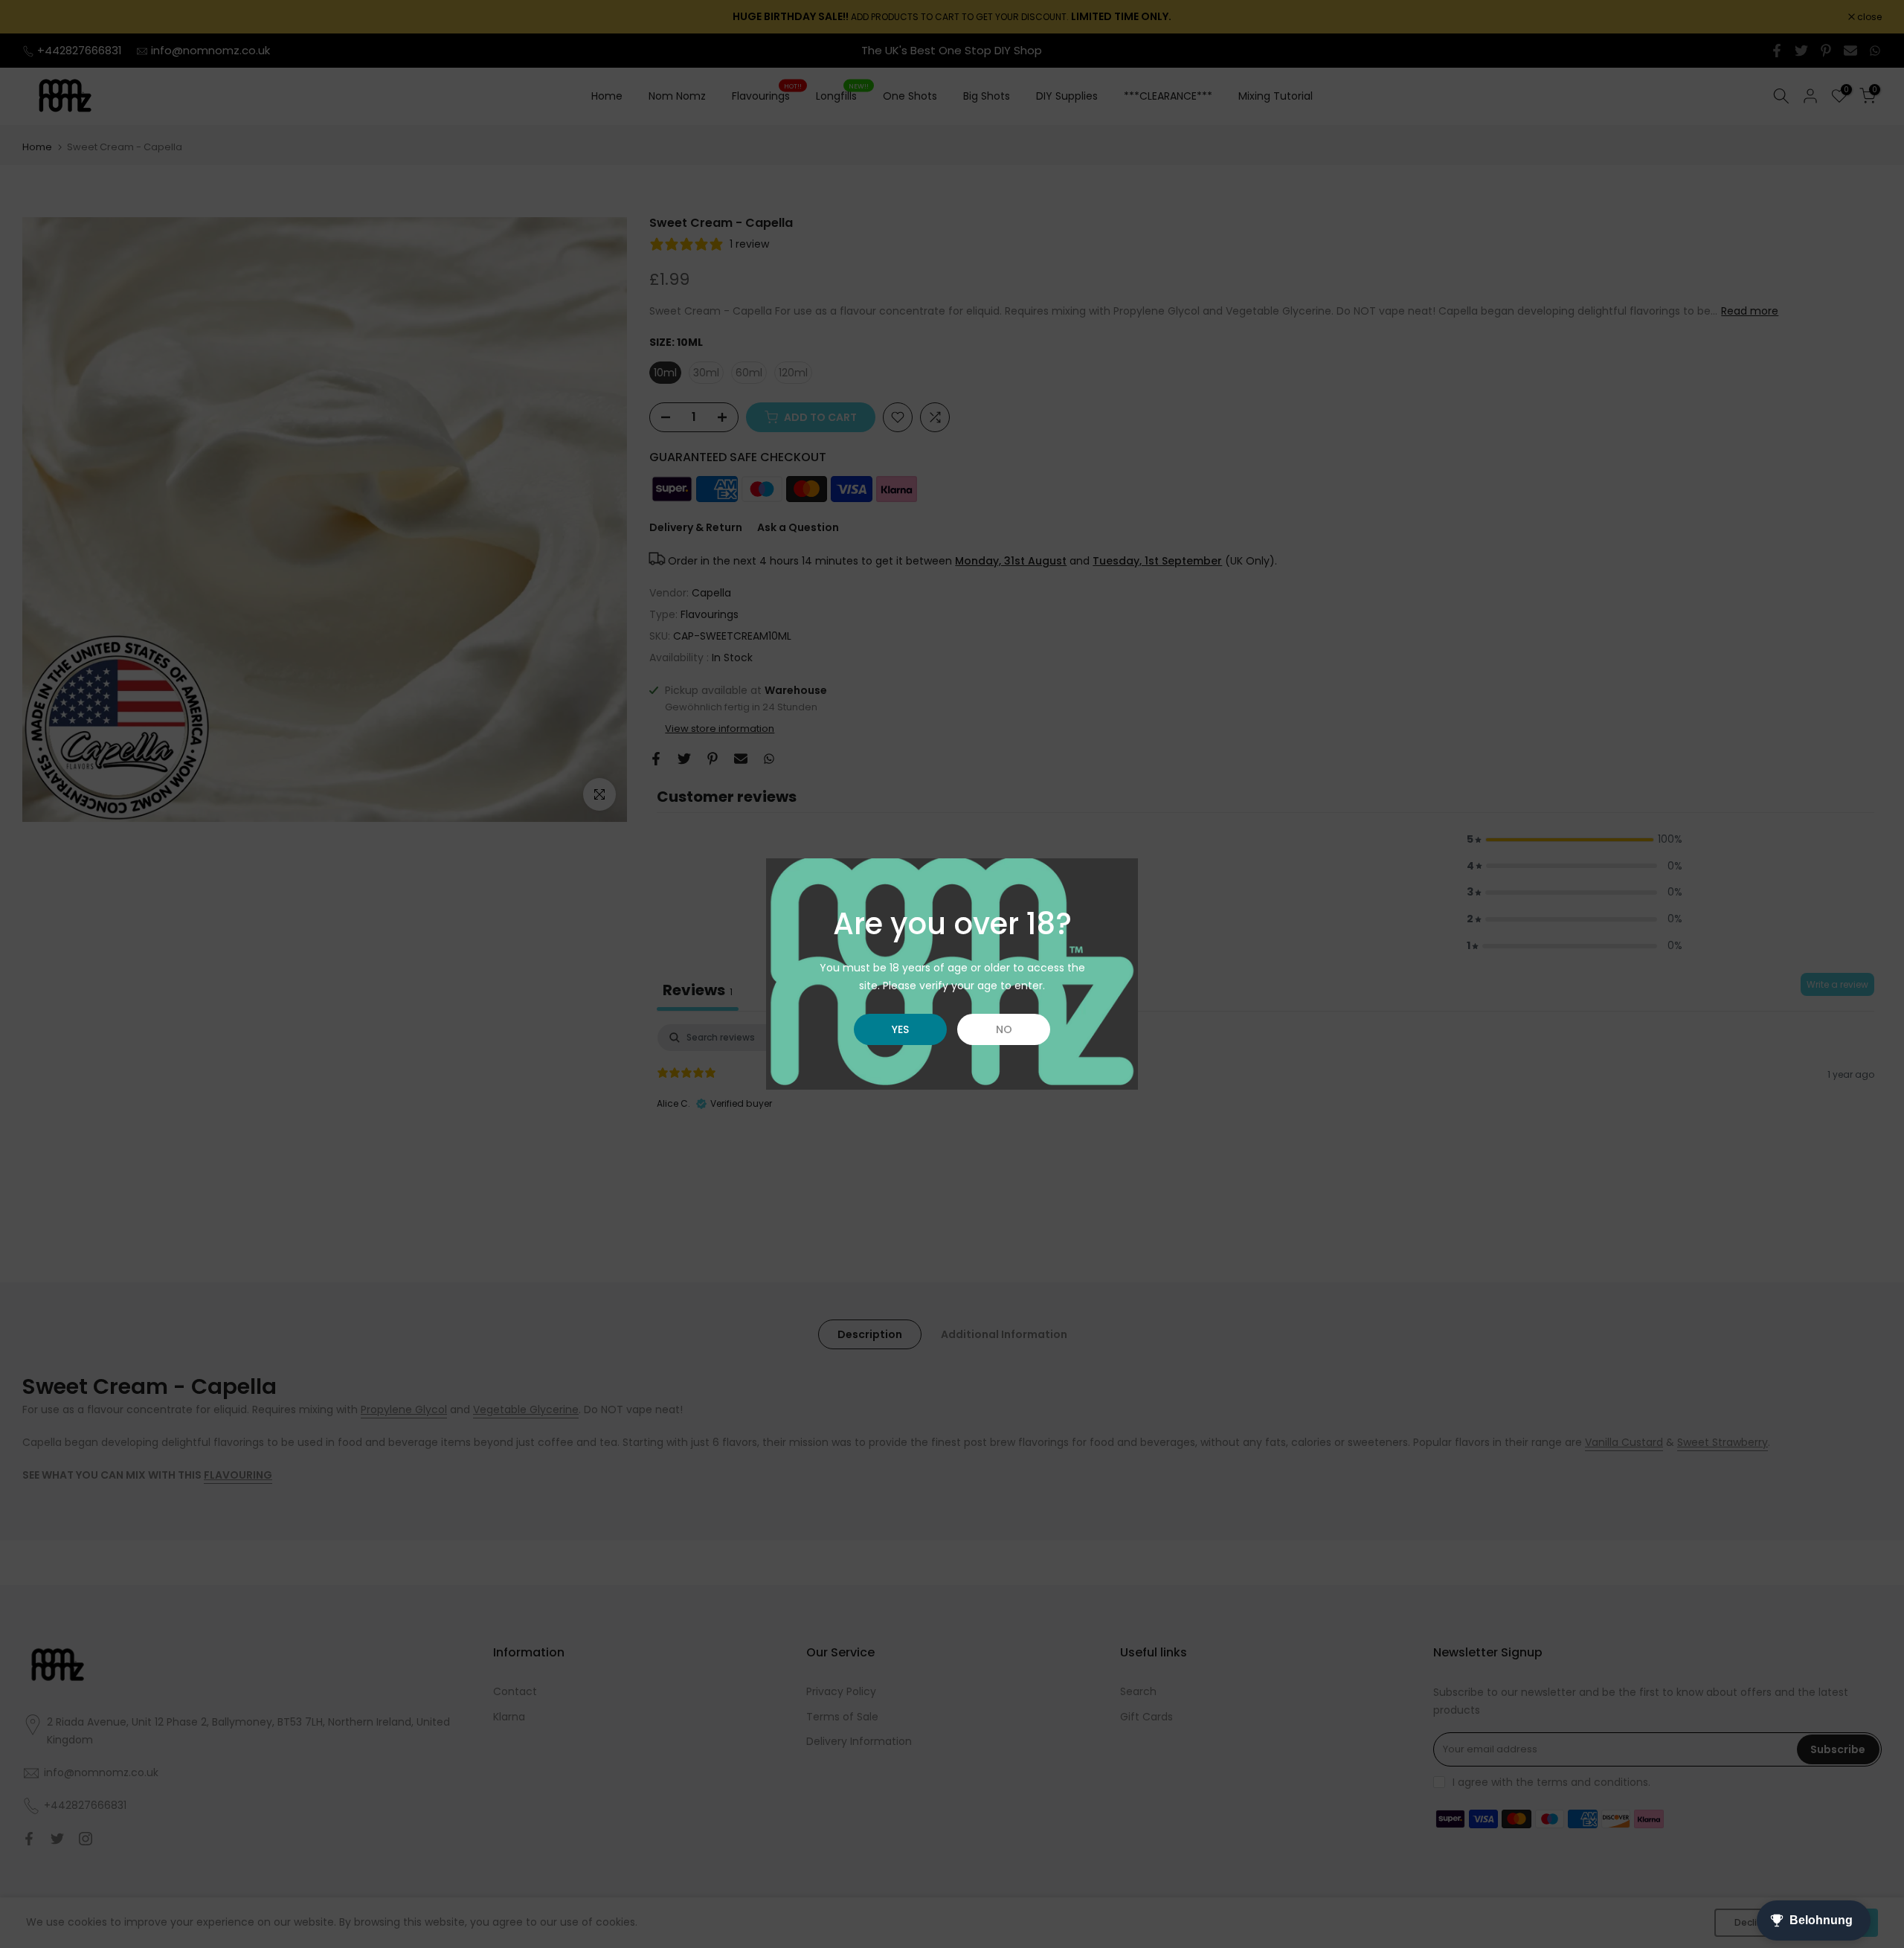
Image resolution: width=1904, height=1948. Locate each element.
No (1004, 1029)
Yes (900, 1029)
